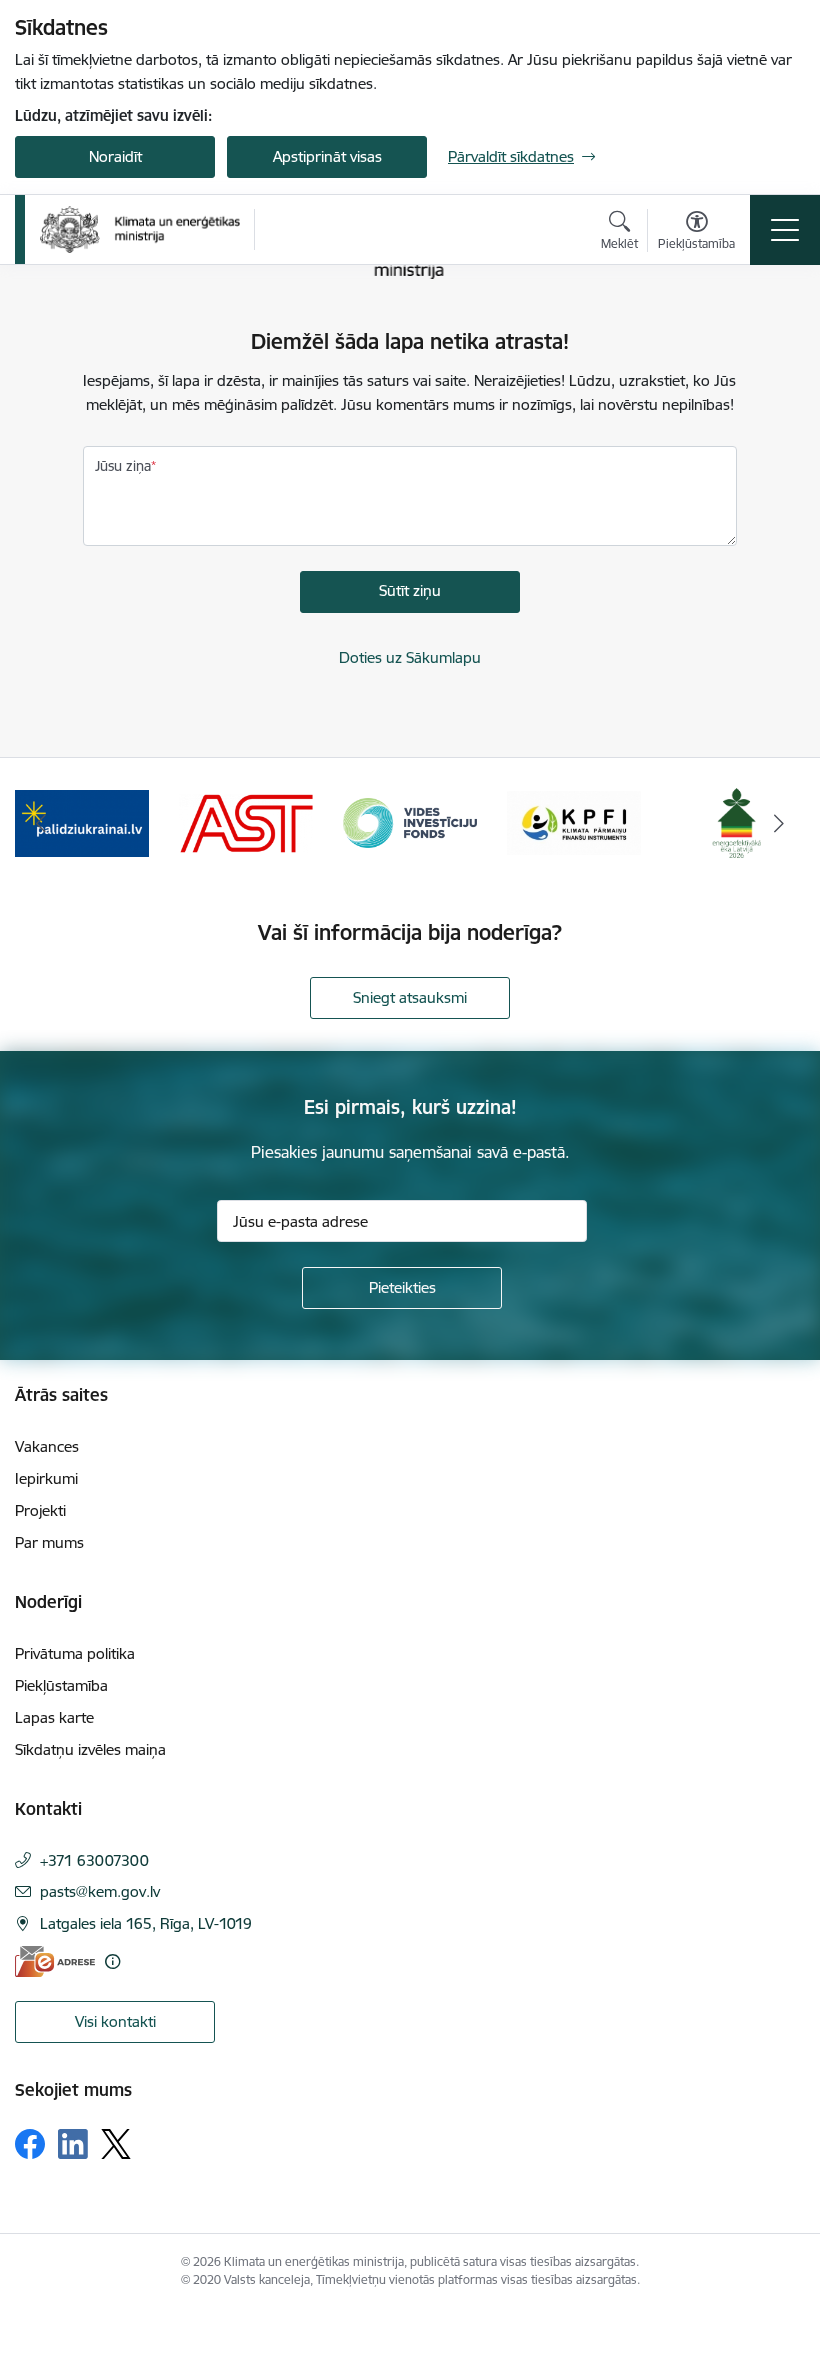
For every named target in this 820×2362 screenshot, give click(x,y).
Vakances (47, 1446)
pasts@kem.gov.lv (100, 1891)
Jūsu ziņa (123, 466)
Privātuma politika (75, 1653)
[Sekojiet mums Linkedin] (73, 2144)
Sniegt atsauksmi (410, 997)
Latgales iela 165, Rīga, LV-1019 (146, 1923)
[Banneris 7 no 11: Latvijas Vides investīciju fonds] (410, 821)
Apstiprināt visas (327, 156)
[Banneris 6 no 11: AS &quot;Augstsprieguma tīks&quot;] (246, 821)
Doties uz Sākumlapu (410, 657)
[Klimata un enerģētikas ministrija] (140, 229)
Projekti (40, 1510)
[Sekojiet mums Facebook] (30, 2144)
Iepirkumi (46, 1478)
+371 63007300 (94, 1860)
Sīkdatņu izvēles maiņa (90, 1749)
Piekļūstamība (61, 1685)
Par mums (49, 1542)
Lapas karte (54, 1717)
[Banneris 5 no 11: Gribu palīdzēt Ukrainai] (82, 821)
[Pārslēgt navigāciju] (785, 230)
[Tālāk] (779, 823)
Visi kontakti (115, 2021)
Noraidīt (115, 156)
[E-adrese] (55, 1961)
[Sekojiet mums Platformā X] (116, 2144)
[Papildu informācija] (112, 1961)
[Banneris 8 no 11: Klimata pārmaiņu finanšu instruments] (574, 821)
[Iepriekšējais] (41, 823)
